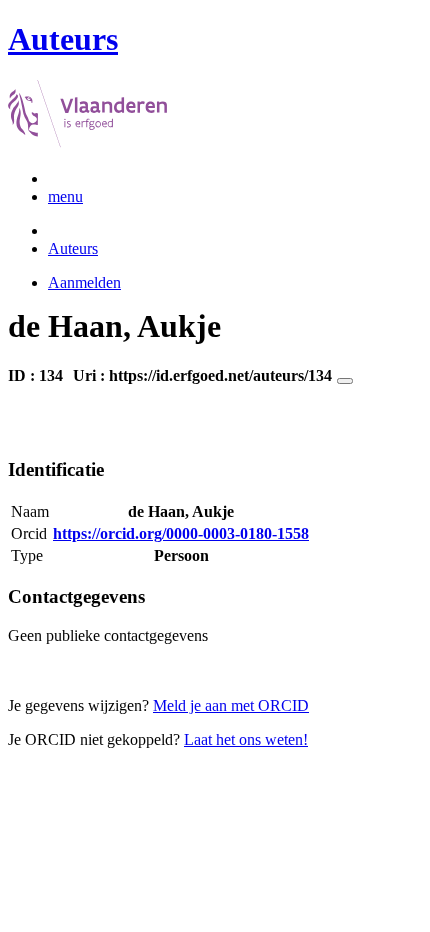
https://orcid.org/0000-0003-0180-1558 (181, 533)
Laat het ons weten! (246, 739)
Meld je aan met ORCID (231, 705)
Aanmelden (84, 282)
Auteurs (73, 248)
